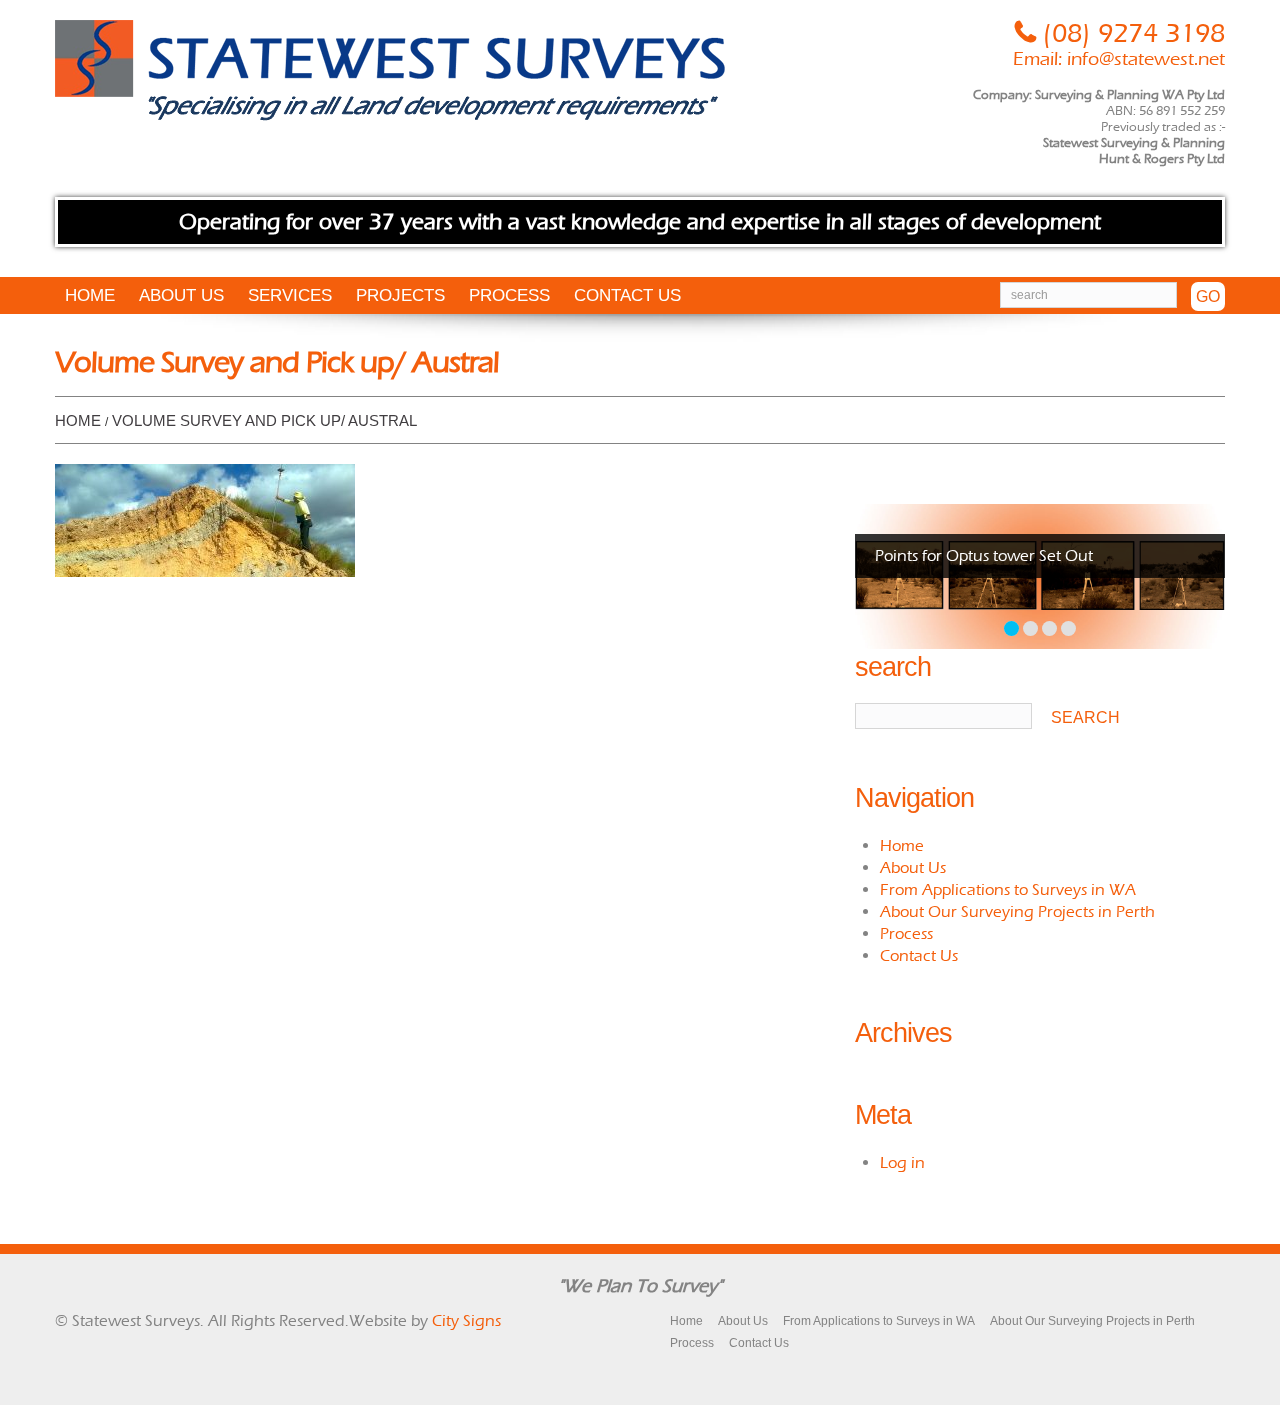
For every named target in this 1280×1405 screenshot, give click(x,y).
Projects (400, 295)
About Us (181, 295)
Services (290, 295)
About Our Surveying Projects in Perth (1017, 911)
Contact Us (627, 295)
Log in (902, 1162)
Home (90, 295)
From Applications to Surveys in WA (1008, 889)
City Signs (466, 1320)
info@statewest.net (1146, 59)
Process (509, 295)
